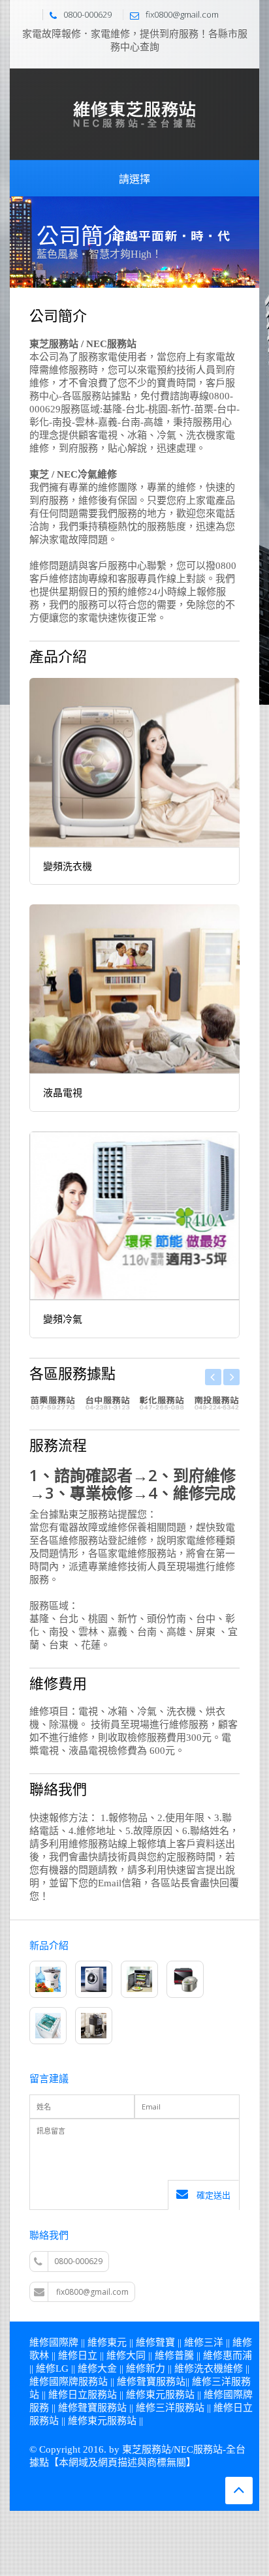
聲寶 (165, 2342)
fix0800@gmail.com (92, 2292)
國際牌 (64, 2342)
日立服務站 (92, 2395)
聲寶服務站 (161, 2382)
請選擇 (134, 179)
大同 (136, 2355)
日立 (87, 2355)
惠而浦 (237, 2355)
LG (62, 2369)
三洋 (214, 2342)
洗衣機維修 (218, 2369)
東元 (117, 2342)
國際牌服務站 (78, 2382)
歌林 (39, 2355)
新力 (155, 2369)
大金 (107, 2369)
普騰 (184, 2355)
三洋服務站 (180, 2408)
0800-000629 (78, 2261)
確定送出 (213, 2195)
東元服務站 (170, 2395)
